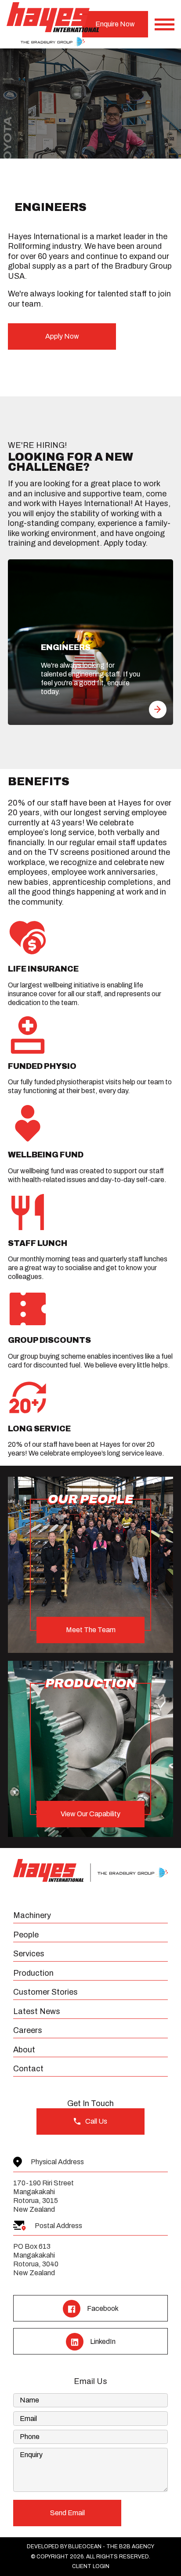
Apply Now (62, 336)
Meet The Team (91, 1630)
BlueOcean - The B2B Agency (111, 2546)
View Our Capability (90, 1814)
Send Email (67, 2513)
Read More (158, 710)
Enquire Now (115, 24)
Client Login (91, 2566)
